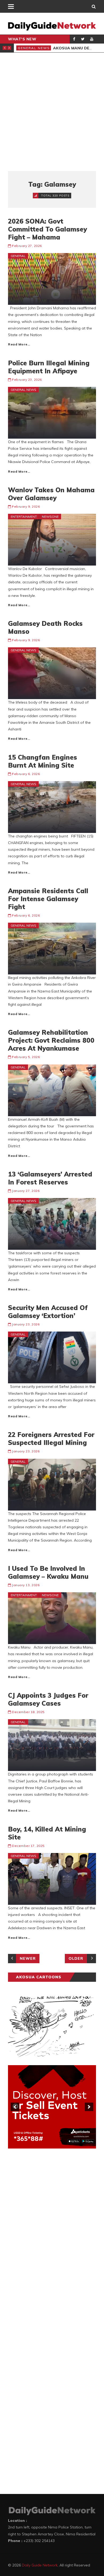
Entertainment (24, 517)
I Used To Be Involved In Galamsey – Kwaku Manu (48, 1572)
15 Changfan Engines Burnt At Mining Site (43, 761)
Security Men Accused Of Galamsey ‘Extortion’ (48, 1312)
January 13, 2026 (26, 1585)
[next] (89, 2107)
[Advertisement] (52, 112)
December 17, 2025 (28, 1846)
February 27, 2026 (27, 246)
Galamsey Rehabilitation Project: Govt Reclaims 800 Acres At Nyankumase (51, 1040)
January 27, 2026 (26, 1191)
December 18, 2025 (28, 1712)
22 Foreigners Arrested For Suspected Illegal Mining (51, 1439)
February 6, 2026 (26, 774)
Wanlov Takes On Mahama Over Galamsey (51, 494)
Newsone (50, 517)
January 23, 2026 (26, 1324)
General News (35, 48)
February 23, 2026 (27, 380)
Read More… (19, 344)
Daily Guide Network (40, 2565)
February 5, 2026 (26, 1057)
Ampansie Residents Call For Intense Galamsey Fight (48, 899)
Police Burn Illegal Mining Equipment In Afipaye (49, 367)
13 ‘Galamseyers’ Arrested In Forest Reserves (50, 1178)
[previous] (15, 2107)
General (18, 256)
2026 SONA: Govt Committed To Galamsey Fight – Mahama (47, 229)
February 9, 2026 (26, 506)
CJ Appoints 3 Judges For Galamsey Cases (48, 1699)
